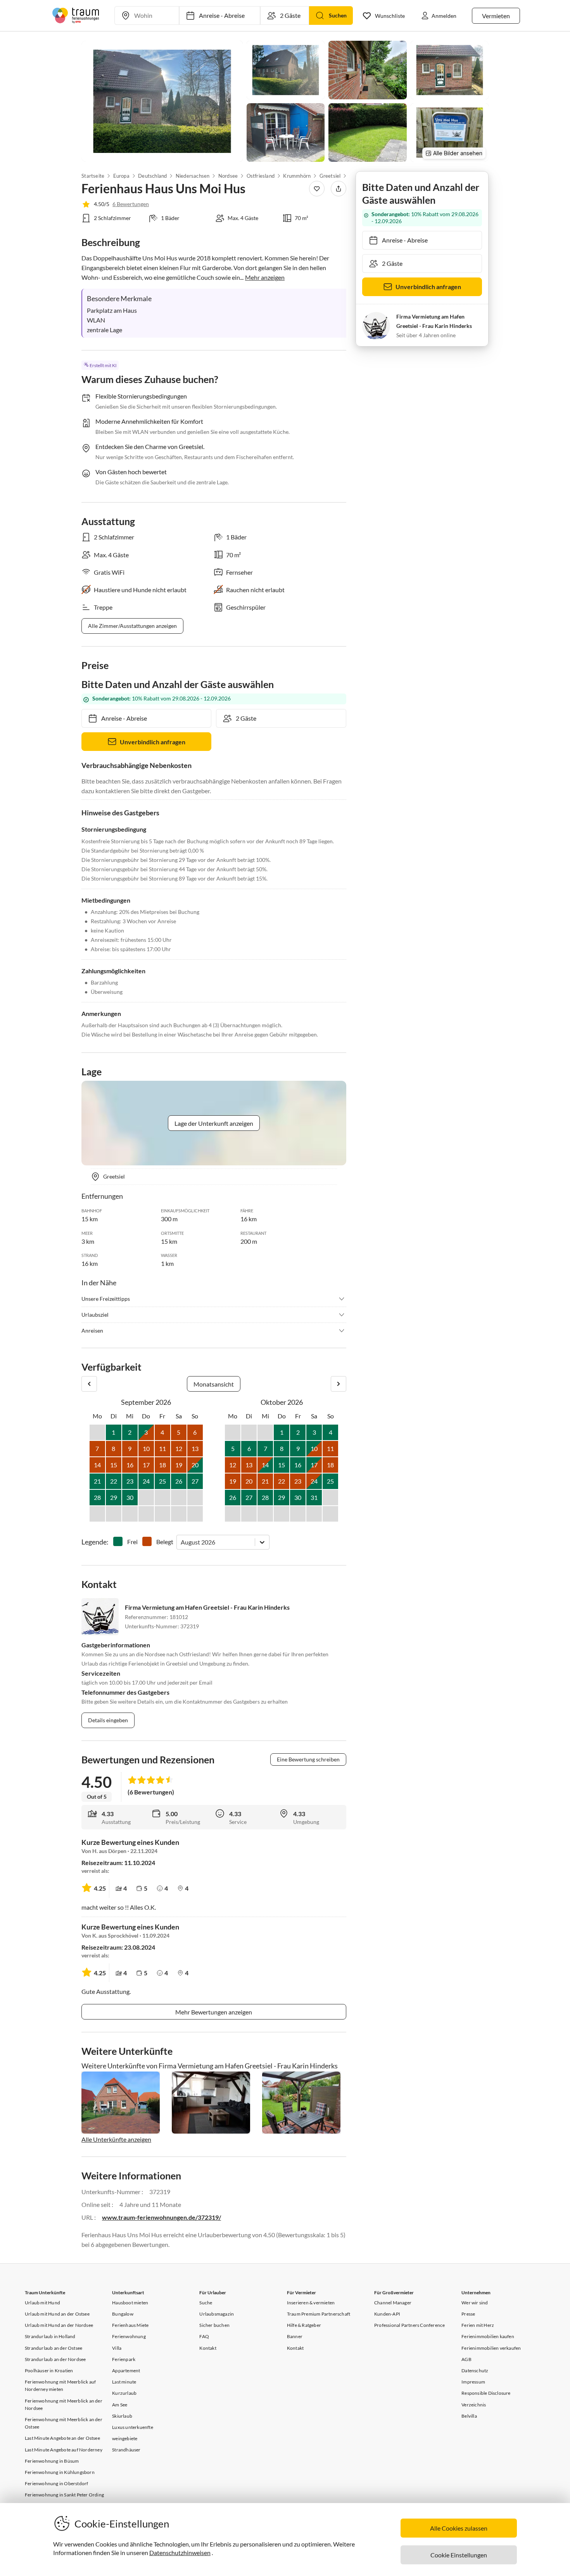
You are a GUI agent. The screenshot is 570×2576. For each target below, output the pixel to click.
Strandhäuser (126, 2450)
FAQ (204, 2336)
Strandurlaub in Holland (50, 2336)
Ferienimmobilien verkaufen (491, 2348)
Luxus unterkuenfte (133, 2427)
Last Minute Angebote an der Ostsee (62, 2438)
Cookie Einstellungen (459, 2555)
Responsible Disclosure (486, 2393)
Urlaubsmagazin (217, 2314)
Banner (295, 2336)
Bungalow (123, 2314)
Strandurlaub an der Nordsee (55, 2359)
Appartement (126, 2371)
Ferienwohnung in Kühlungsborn (60, 2472)
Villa (117, 2348)
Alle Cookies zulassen (459, 2528)
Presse (468, 2314)
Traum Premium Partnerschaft (319, 2314)
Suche (206, 2303)
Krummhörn (297, 176)
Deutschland (152, 176)
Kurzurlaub (124, 2393)
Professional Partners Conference (409, 2325)
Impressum (473, 2382)
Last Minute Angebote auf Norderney (64, 2450)
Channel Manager (393, 2303)
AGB (466, 2359)
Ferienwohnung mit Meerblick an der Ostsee (64, 2423)
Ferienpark (124, 2359)
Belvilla (469, 2416)
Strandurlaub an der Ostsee (54, 2348)
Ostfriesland (260, 176)
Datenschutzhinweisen (180, 2553)
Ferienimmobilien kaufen (488, 2336)
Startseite (93, 176)
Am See (120, 2405)
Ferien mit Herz (478, 2325)
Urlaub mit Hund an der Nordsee (59, 2325)
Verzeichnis (474, 2405)
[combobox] (181, 1542)
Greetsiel (330, 176)
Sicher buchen (214, 2325)
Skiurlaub (122, 2416)
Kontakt (208, 2348)
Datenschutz (475, 2371)
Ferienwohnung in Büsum (52, 2461)
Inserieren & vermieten (311, 2303)
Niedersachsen (193, 176)
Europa (121, 176)
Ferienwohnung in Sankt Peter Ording (64, 2495)
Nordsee (228, 176)
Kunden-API (387, 2314)
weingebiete (125, 2438)
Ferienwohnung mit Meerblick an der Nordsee (64, 2404)
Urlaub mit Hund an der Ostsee (57, 2314)
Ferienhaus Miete (130, 2325)
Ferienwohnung (129, 2336)
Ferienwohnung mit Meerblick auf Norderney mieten (60, 2385)
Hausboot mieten (130, 2303)
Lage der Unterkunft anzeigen (214, 1123)
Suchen (338, 15)
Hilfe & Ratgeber (304, 2325)
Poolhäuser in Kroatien (49, 2371)
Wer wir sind (475, 2303)
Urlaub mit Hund (42, 2303)
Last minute (124, 2382)
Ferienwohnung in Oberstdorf (56, 2483)
